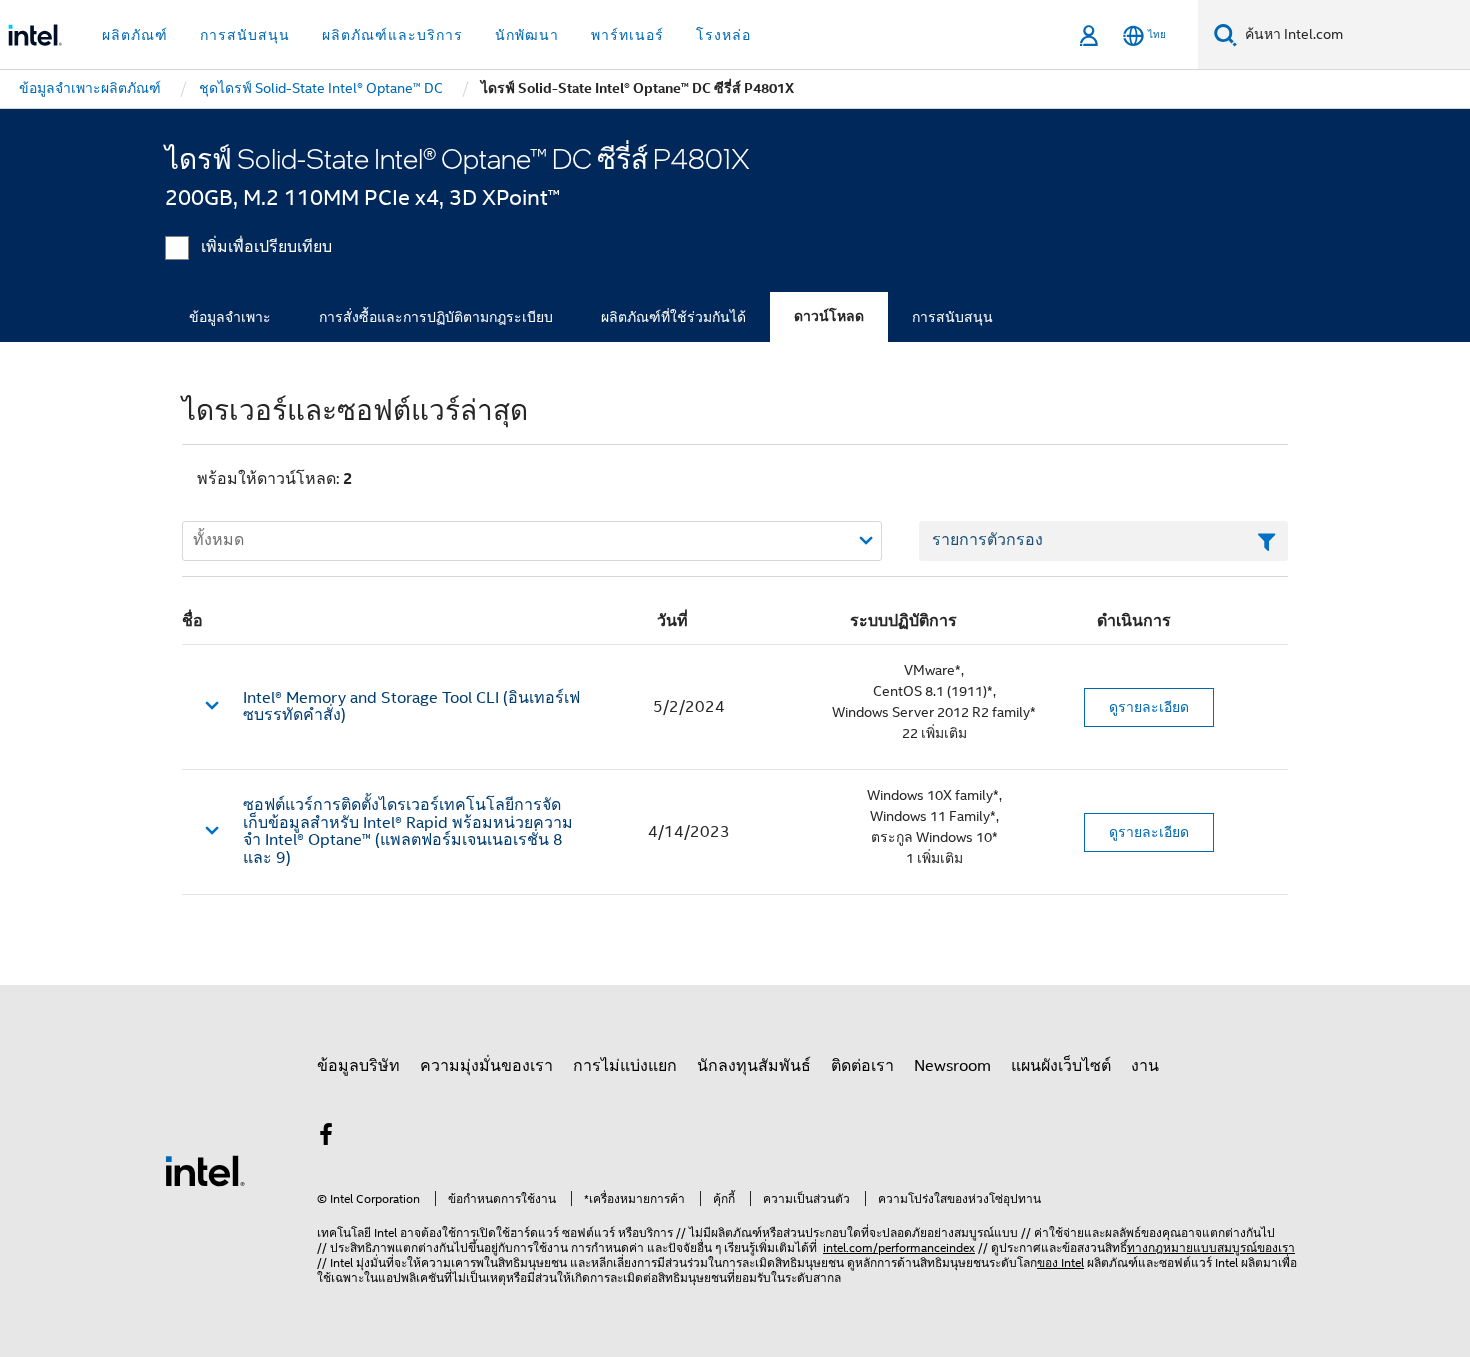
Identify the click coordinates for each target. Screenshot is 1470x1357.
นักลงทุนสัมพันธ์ (754, 1066)
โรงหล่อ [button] (723, 35)
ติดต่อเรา (862, 1066)
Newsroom (952, 1066)
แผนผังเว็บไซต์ (1061, 1066)
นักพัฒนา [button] (527, 35)
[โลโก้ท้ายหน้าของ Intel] (205, 1170)
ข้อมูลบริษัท (358, 1066)
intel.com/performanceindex (899, 1247)
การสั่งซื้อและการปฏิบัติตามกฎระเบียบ (436, 317)
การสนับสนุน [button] (245, 35)
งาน (1145, 1066)
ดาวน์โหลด (829, 316)
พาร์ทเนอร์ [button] (627, 35)
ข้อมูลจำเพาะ (230, 317)
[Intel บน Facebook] (326, 1138)
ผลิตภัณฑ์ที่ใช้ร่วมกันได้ (673, 317)
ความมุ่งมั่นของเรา (486, 1066)
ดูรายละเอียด (1149, 707)
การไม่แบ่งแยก (625, 1066)
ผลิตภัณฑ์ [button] (135, 35)
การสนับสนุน (952, 317)
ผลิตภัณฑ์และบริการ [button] (392, 35)
